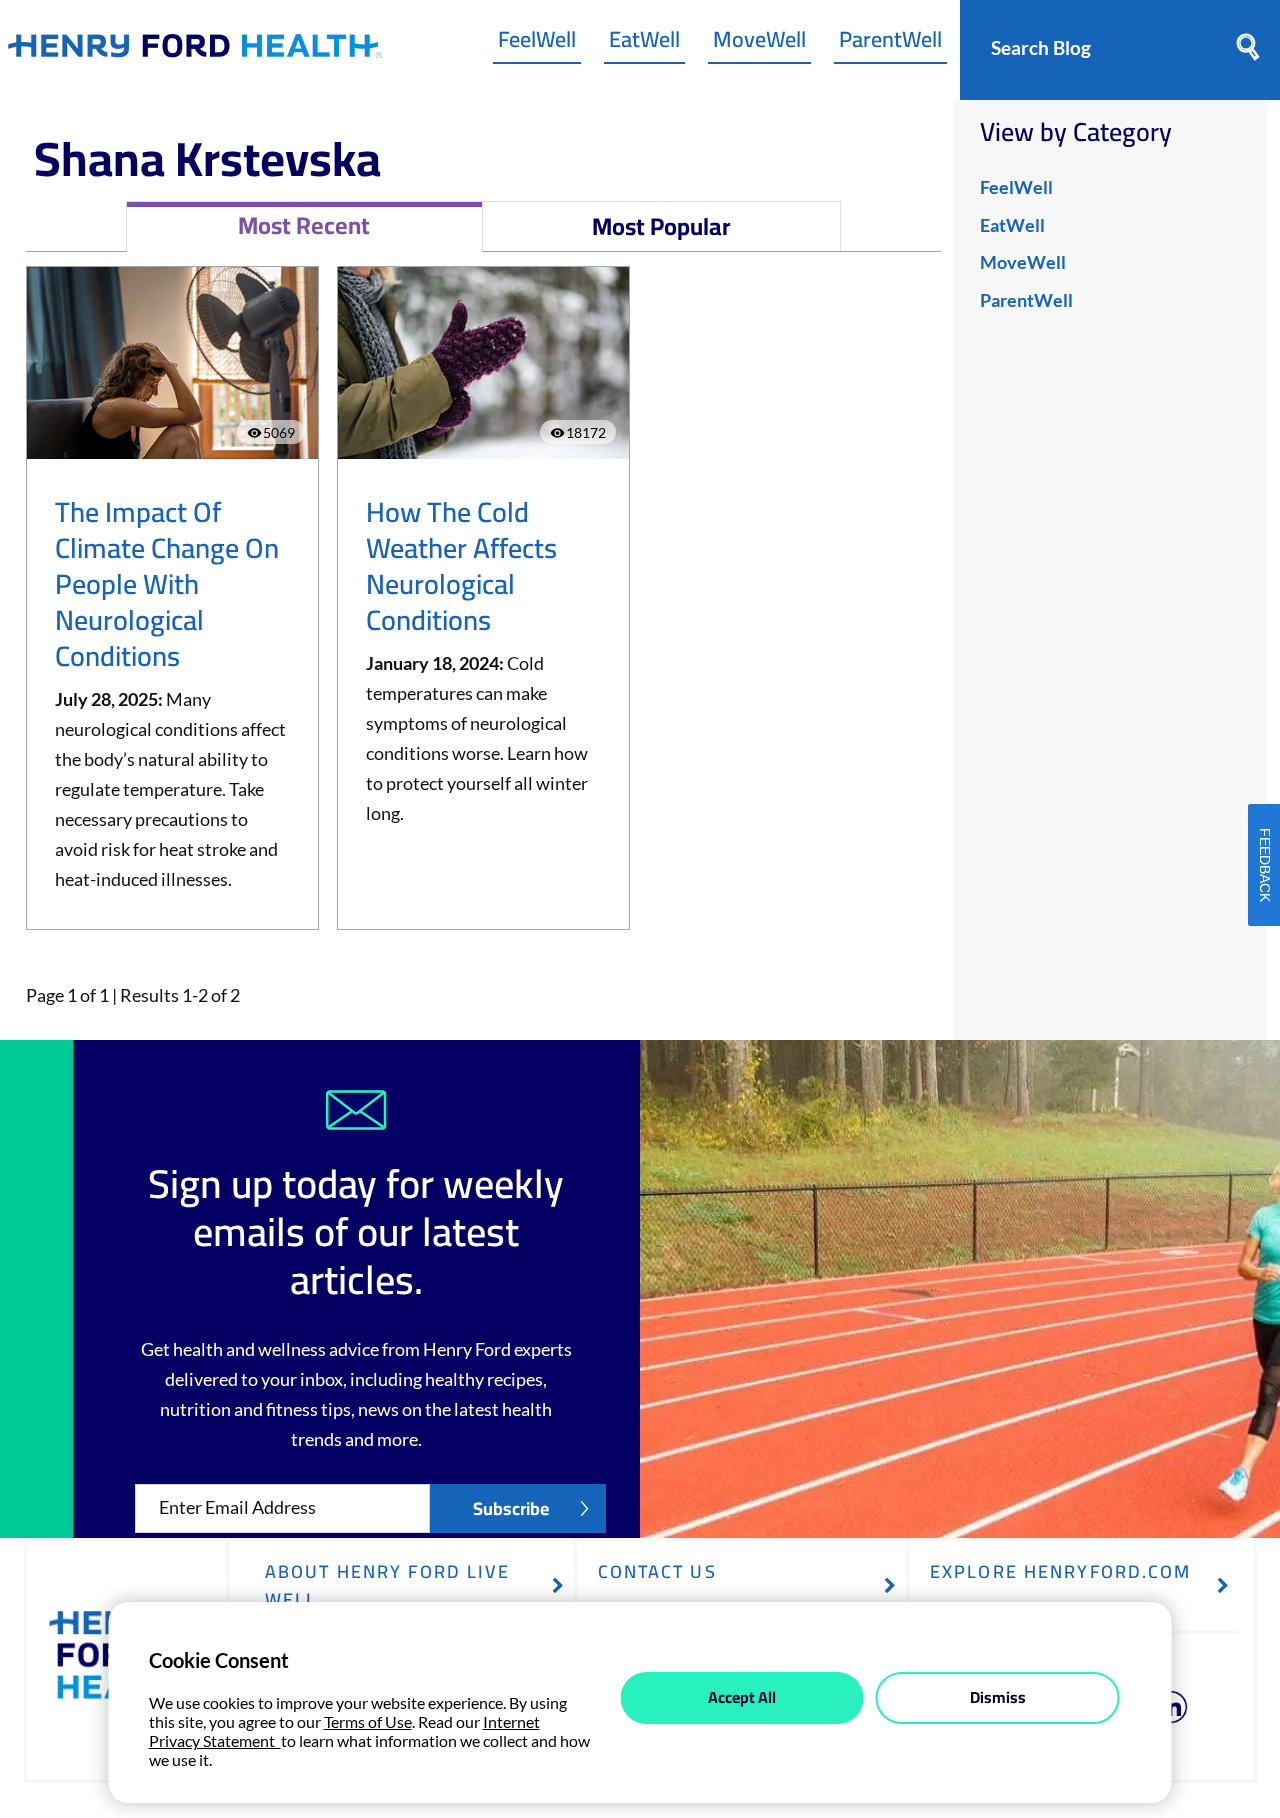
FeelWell (537, 44)
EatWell (644, 44)
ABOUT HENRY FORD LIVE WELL (388, 1585)
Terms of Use (368, 1721)
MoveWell (759, 44)
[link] (195, 50)
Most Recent (304, 225)
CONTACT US (657, 1571)
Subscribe (511, 1508)
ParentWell (890, 44)
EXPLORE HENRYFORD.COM (1061, 1571)
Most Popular (661, 226)
